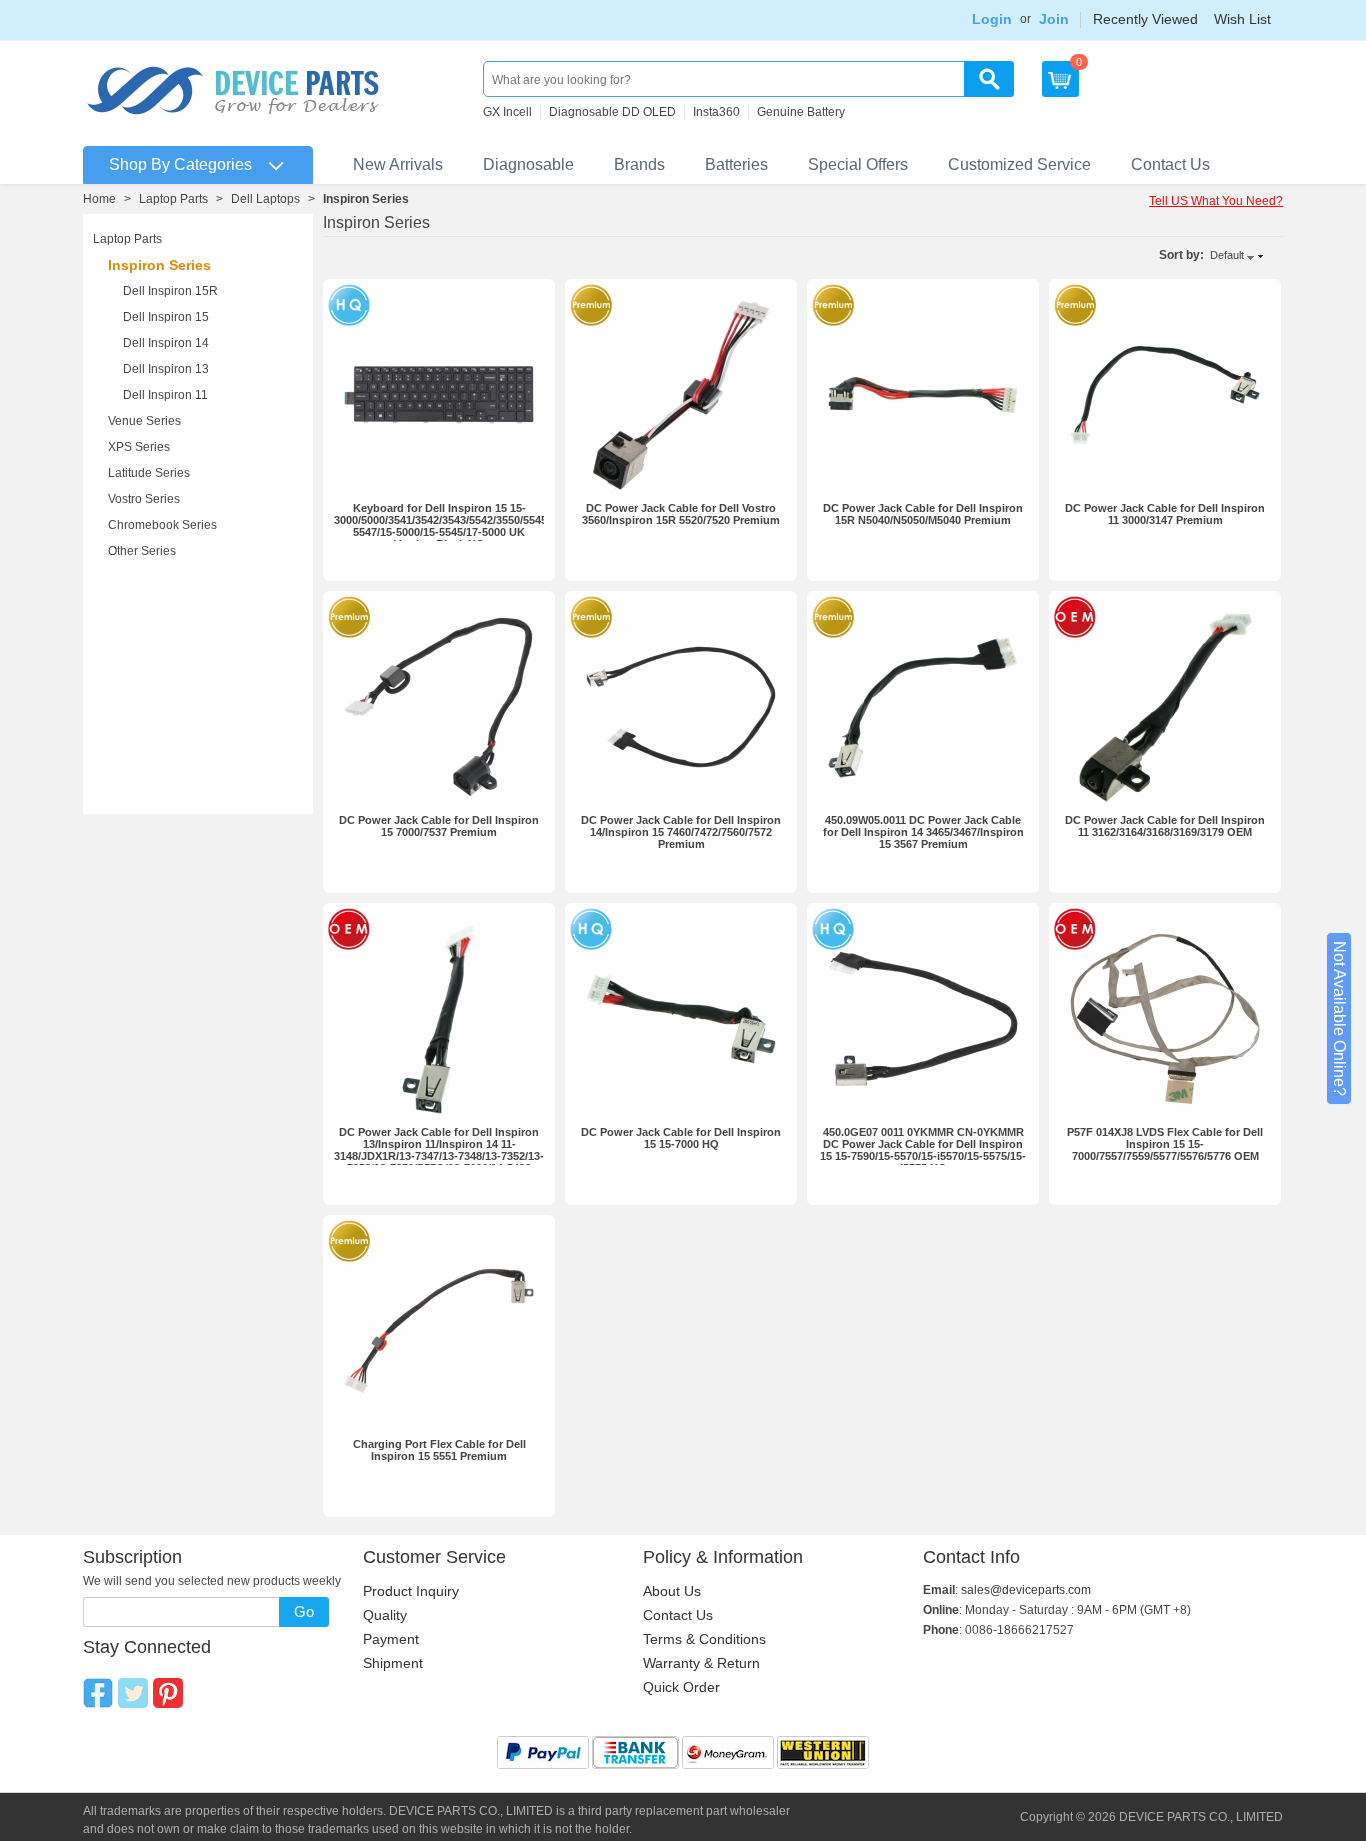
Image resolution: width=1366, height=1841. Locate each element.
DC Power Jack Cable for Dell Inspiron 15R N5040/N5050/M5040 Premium (923, 514)
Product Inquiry (411, 1591)
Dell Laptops (265, 199)
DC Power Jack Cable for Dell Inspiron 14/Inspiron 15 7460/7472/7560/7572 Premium (681, 832)
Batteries (736, 164)
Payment (391, 1639)
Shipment (393, 1663)
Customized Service (1019, 164)
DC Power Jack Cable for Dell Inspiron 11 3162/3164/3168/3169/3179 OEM (1165, 826)
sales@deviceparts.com (1026, 1590)
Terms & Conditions (704, 1639)
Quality (385, 1615)
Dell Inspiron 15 (166, 317)
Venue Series (144, 421)
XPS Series (139, 447)
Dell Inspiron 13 (166, 369)
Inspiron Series (159, 265)
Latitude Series (149, 473)
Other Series (142, 551)
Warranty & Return (701, 1663)
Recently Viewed (1145, 19)
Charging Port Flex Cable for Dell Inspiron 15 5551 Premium (439, 1450)
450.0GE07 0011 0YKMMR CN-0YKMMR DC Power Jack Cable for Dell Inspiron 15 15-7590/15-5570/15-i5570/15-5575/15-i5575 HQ (923, 1150)
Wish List (1242, 19)
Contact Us (1170, 164)
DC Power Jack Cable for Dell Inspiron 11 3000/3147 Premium (1165, 514)
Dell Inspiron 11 (165, 395)
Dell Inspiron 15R (170, 291)
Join (1054, 19)
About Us (672, 1591)
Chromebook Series (162, 525)
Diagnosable (528, 164)
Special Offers (858, 164)
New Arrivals (398, 164)
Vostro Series (144, 499)
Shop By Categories (180, 164)
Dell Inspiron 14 (166, 343)
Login (992, 19)
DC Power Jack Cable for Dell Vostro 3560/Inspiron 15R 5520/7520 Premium (681, 514)
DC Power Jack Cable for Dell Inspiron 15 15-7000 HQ (681, 1138)
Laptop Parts (173, 199)
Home (99, 199)
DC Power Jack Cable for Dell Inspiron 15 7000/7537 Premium (439, 826)
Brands (639, 164)
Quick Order (681, 1687)
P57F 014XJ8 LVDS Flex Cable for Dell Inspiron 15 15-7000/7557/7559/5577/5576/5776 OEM (1165, 1144)
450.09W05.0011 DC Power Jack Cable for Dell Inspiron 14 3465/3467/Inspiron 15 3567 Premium (923, 832)
